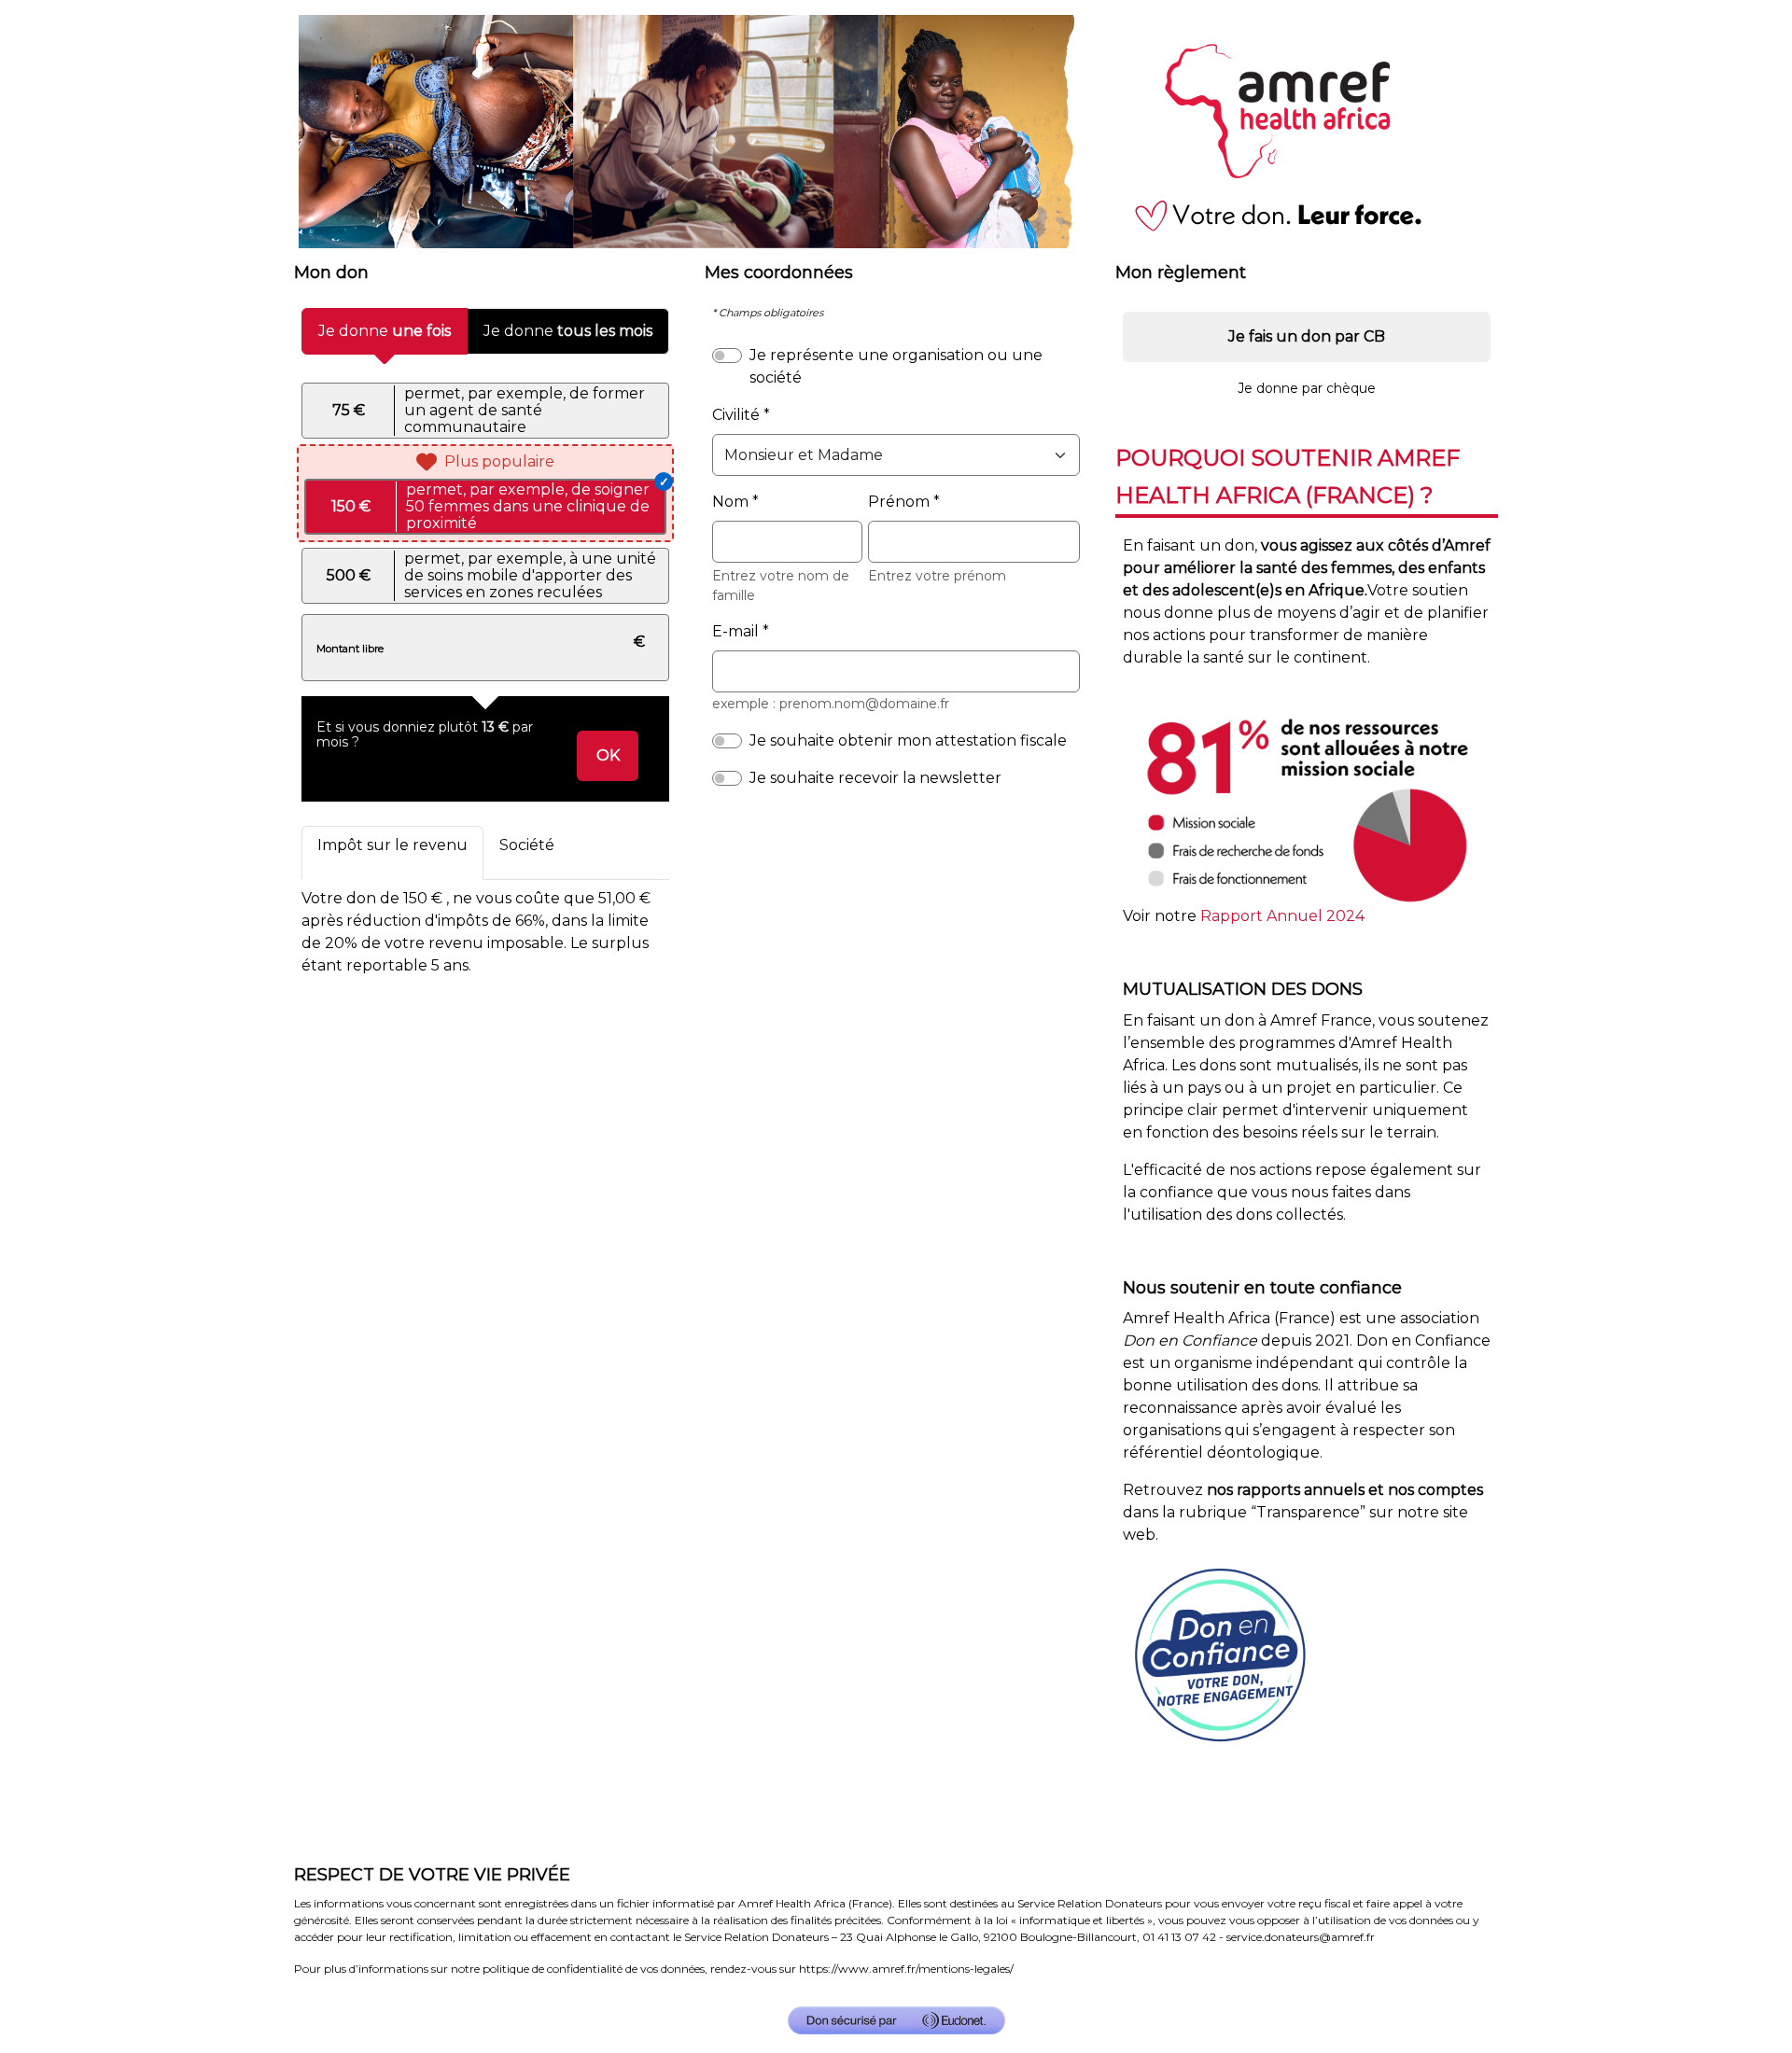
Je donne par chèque (1307, 388)
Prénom (899, 502)
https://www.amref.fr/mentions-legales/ (906, 1969)
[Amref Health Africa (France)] (896, 130)
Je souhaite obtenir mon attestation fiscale (908, 740)
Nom (730, 502)
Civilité (736, 415)
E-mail (735, 631)
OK (617, 755)
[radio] (485, 411)
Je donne (385, 331)
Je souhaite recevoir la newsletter (875, 778)
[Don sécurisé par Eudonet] (896, 2020)
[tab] (392, 853)
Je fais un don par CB (1307, 336)
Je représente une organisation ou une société (896, 366)
